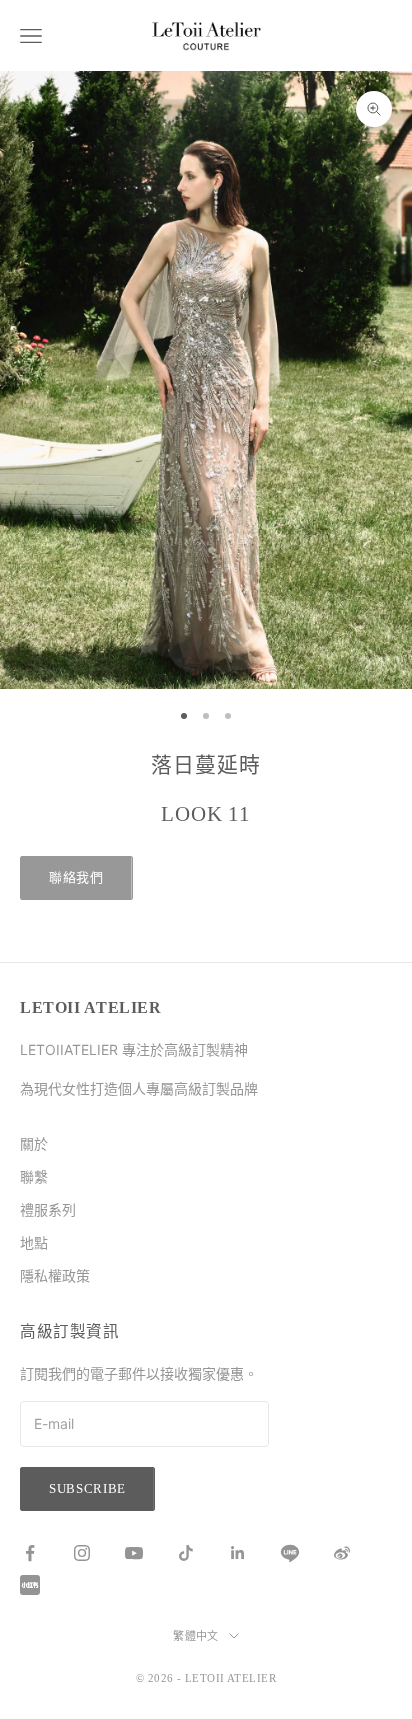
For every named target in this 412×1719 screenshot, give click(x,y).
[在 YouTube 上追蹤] (134, 1553)
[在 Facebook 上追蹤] (30, 1553)
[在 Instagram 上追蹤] (82, 1553)
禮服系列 (48, 1209)
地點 (34, 1242)
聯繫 (34, 1176)
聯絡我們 (76, 877)
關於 (34, 1143)
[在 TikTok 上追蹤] (186, 1553)
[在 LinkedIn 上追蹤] (238, 1553)
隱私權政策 (55, 1275)
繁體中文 (196, 1636)
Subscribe (87, 1488)
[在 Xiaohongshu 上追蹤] (30, 1585)
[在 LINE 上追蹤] (290, 1553)
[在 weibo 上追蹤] (342, 1553)
